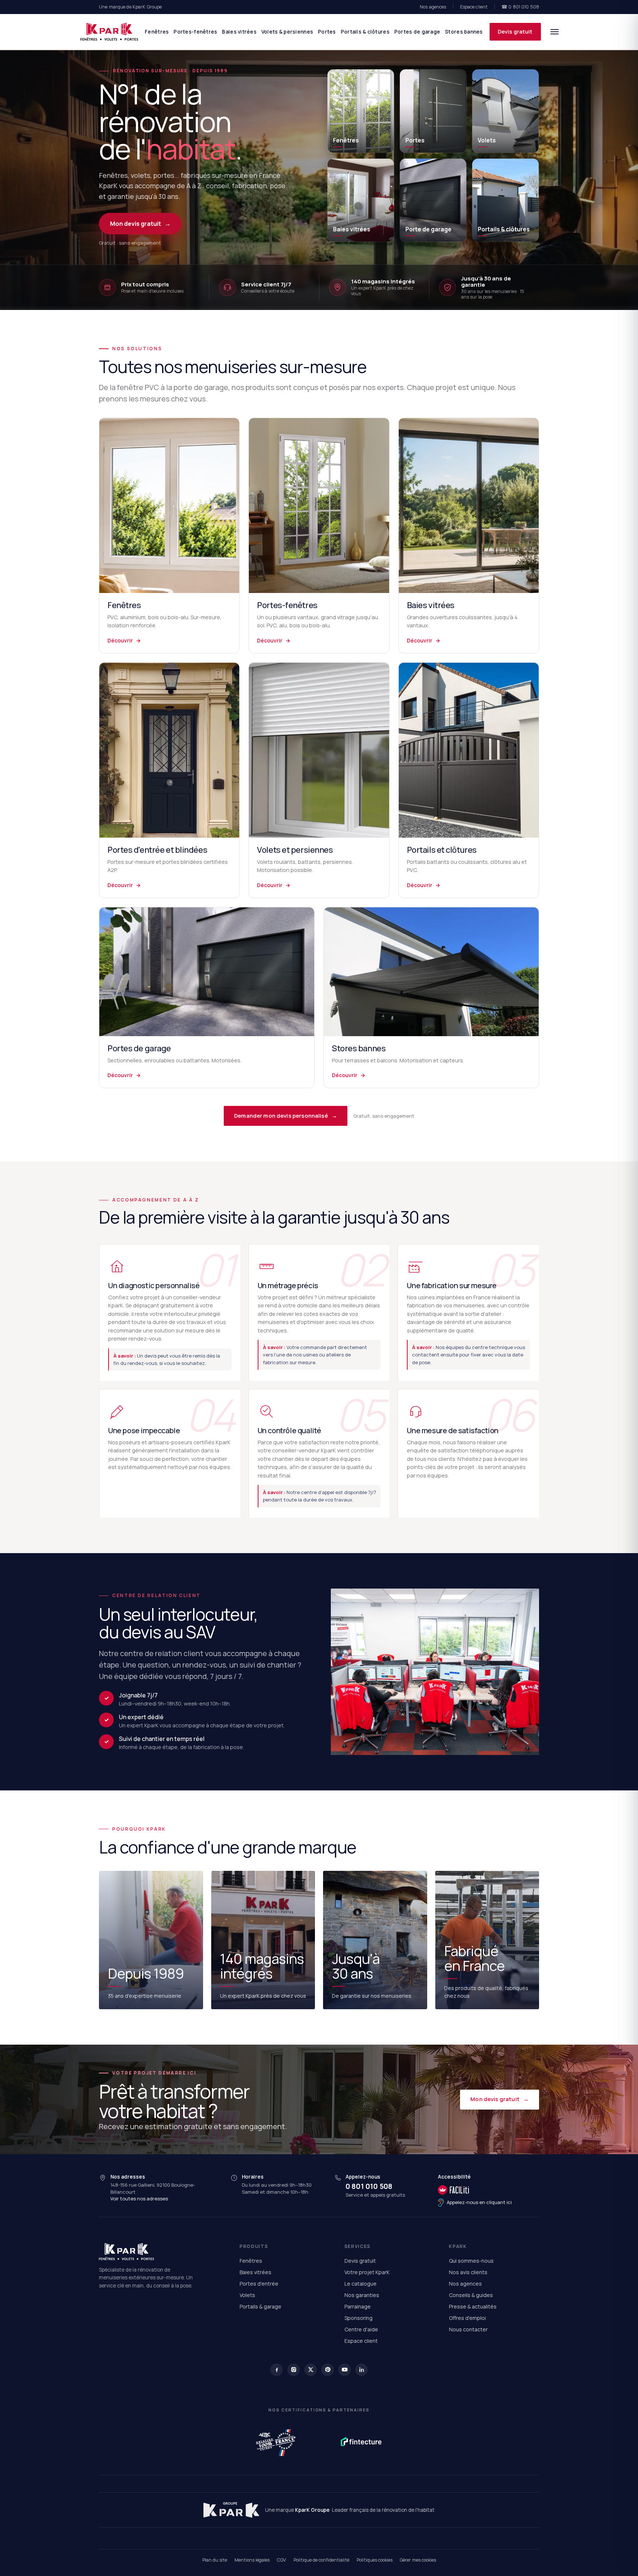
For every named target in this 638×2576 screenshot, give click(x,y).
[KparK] (109, 32)
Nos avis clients (468, 2272)
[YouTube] (344, 2370)
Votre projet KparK (367, 2272)
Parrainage (358, 2306)
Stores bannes (464, 32)
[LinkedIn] (361, 2370)
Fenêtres (157, 32)
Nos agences (433, 7)
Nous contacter (468, 2329)
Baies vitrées (239, 32)
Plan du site (215, 2560)
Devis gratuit (515, 32)
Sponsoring (359, 2318)
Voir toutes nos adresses (139, 2199)
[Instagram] (294, 2370)
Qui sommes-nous (471, 2261)
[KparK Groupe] (231, 2510)
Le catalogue (361, 2284)
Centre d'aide (361, 2329)
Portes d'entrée (259, 2284)
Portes (327, 32)
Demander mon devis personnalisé (286, 1116)
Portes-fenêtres (195, 32)
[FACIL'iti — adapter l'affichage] (475, 2190)
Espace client (474, 7)
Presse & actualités (473, 2306)
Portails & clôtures (365, 32)
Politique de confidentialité (321, 2560)
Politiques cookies (375, 2560)
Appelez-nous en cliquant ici (479, 2202)
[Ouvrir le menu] (555, 32)
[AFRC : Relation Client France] (277, 2442)
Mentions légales (252, 2560)
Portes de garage (417, 32)
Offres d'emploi (467, 2318)
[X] (311, 2370)
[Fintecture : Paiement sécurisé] (361, 2442)
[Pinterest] (327, 2370)
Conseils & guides (471, 2295)
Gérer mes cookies (418, 2560)
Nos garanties (362, 2295)
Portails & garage (260, 2306)
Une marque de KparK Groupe (130, 7)
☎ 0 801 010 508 (520, 7)
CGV (282, 2560)
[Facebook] (277, 2370)
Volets (247, 2295)
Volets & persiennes (287, 32)
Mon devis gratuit (140, 224)
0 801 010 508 (369, 2186)
